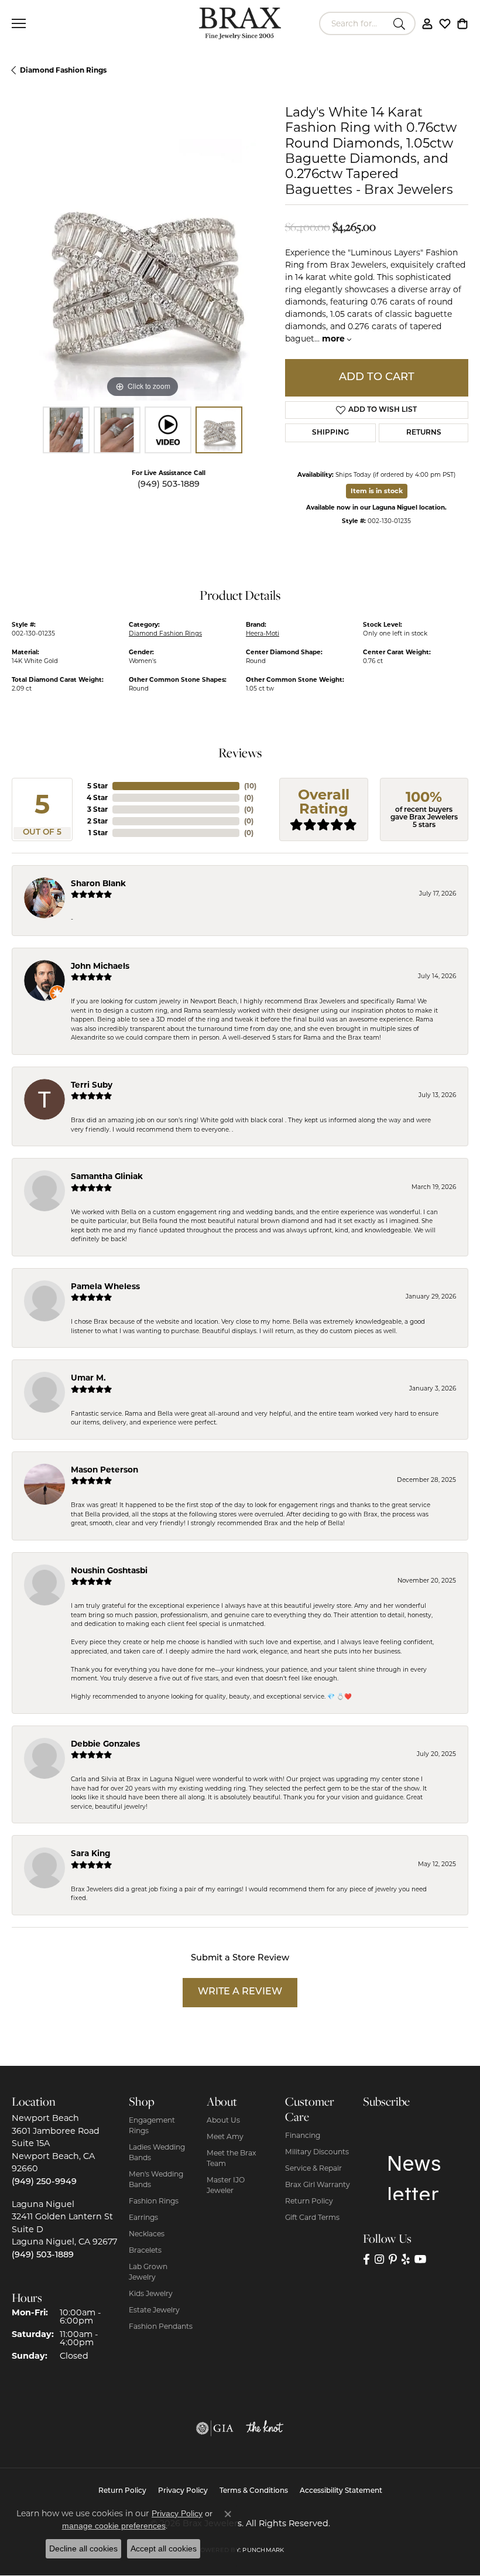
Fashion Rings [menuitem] (154, 2201)
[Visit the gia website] (215, 2428)
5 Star (97, 786)
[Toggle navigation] (19, 23)
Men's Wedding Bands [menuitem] (156, 2179)
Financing (303, 2135)
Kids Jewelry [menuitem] (151, 2293)
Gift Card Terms (312, 2217)
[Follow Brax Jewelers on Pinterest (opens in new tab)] (393, 2259)
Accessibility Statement (341, 2491)
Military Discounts (317, 2152)
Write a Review (240, 1992)
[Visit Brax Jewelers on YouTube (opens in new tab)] (421, 2259)
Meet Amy (225, 2136)
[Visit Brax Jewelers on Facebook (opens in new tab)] (366, 2259)
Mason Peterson (104, 1470)
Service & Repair (313, 2168)
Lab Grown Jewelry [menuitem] (148, 2272)
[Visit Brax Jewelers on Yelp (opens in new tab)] (406, 2259)
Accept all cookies (164, 2548)
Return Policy (309, 2201)
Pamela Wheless (105, 1286)
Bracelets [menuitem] (145, 2250)
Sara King (91, 1853)
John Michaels (100, 966)
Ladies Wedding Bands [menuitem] (157, 2152)
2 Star (97, 821)
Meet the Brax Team (232, 2158)
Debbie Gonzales (105, 1744)
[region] (143, 270)
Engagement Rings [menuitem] (152, 2125)
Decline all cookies (83, 2548)
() (250, 786)
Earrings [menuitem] (143, 2217)
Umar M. (88, 1378)
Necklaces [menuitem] (147, 2234)
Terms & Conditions (254, 2491)
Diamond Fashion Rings (63, 70)
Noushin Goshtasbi (109, 1570)
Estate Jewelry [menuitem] (154, 2310)
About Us (223, 2120)
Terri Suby (92, 1085)
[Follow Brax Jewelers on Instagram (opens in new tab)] (379, 2259)
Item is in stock (377, 491)
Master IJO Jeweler (226, 2185)
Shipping (330, 433)
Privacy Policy (183, 2491)
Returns (424, 433)
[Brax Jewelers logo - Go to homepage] (240, 23)
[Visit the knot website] (265, 2428)
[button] (427, 23)
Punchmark (263, 2550)
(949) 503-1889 (169, 485)
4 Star (97, 797)
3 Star (97, 809)
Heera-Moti (263, 633)
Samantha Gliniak (107, 1176)
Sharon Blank (98, 883)
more (335, 339)
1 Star (98, 833)
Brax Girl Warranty (318, 2184)
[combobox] (354, 23)
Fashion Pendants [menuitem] (161, 2326)
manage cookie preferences (114, 2526)
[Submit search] (401, 23)
